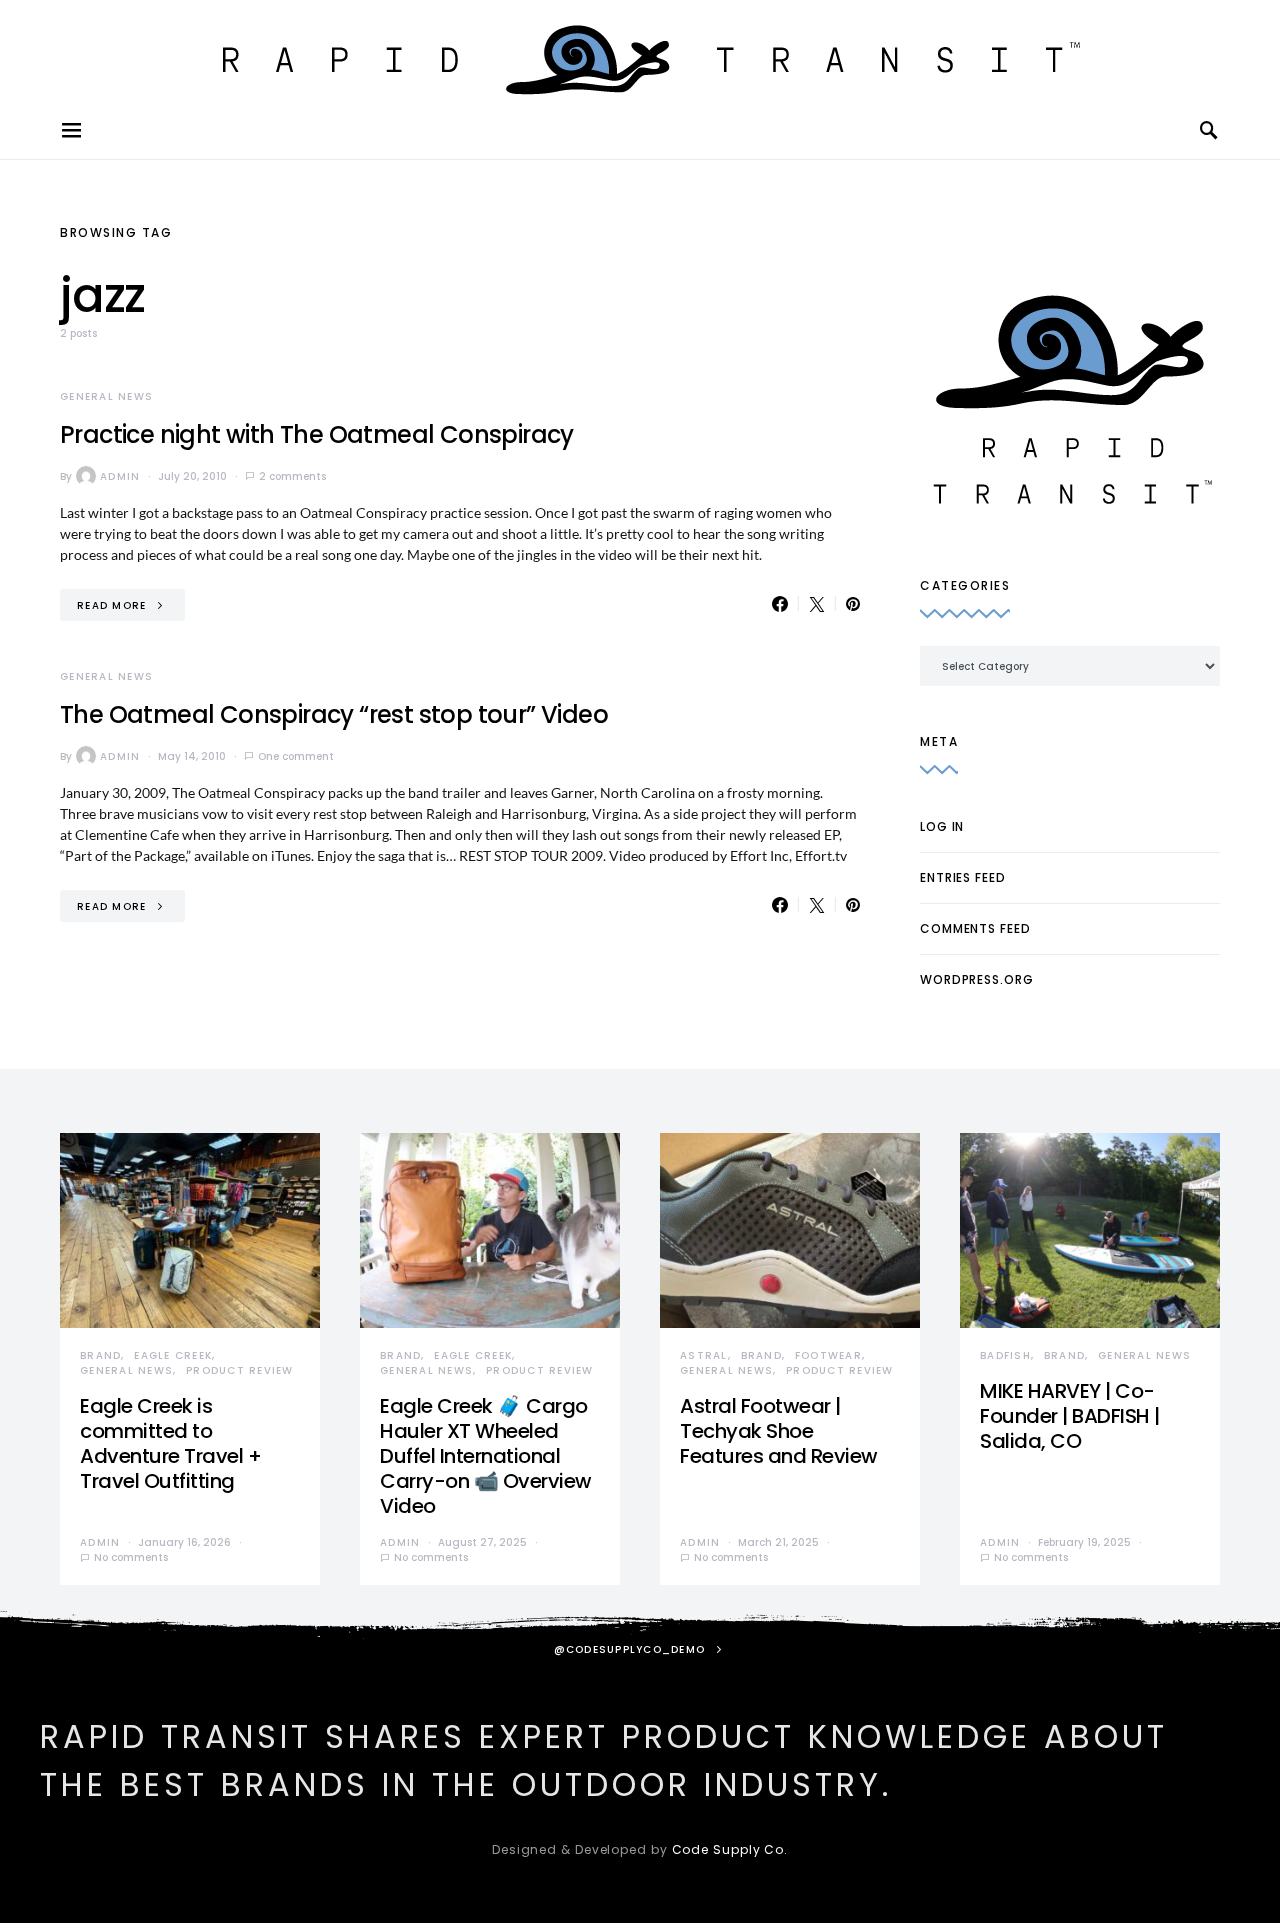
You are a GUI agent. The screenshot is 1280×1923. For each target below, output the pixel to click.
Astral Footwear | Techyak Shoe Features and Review (779, 1431)
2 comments (292, 476)
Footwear (828, 1355)
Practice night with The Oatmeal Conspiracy (317, 434)
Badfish (1005, 1355)
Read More (111, 605)
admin (120, 476)
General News (106, 396)
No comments (131, 1557)
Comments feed (975, 928)
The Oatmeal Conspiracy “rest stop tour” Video (334, 714)
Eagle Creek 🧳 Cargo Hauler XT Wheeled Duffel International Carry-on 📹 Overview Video (486, 1456)
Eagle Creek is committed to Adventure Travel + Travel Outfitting (170, 1443)
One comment (296, 756)
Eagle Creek (173, 1355)
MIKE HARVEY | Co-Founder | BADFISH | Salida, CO (1070, 1416)
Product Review (240, 1370)
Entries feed (963, 877)
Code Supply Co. (730, 1849)
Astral (704, 1355)
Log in (942, 826)
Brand (100, 1355)
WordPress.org (977, 979)
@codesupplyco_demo (630, 1649)
